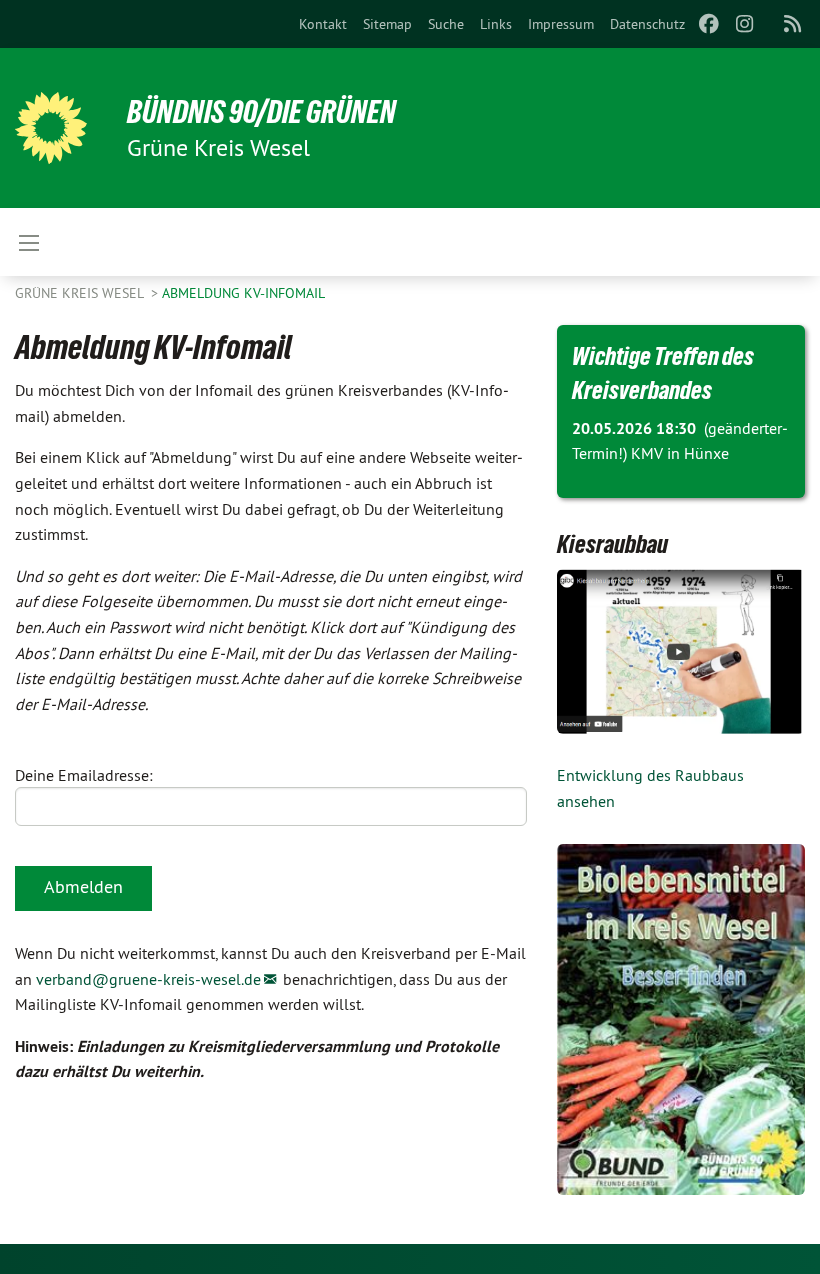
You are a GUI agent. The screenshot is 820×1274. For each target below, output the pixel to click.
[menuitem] (323, 24)
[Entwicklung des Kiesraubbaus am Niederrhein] (681, 651)
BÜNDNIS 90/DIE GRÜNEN (261, 112)
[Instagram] (745, 24)
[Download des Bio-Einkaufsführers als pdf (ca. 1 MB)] (681, 1019)
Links (496, 24)
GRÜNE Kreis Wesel (81, 293)
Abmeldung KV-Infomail (243, 293)
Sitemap (387, 24)
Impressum (561, 24)
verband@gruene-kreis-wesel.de (148, 979)
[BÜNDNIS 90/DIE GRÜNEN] (51, 128)
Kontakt (323, 24)
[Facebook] (708, 24)
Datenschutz (647, 24)
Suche (446, 24)
